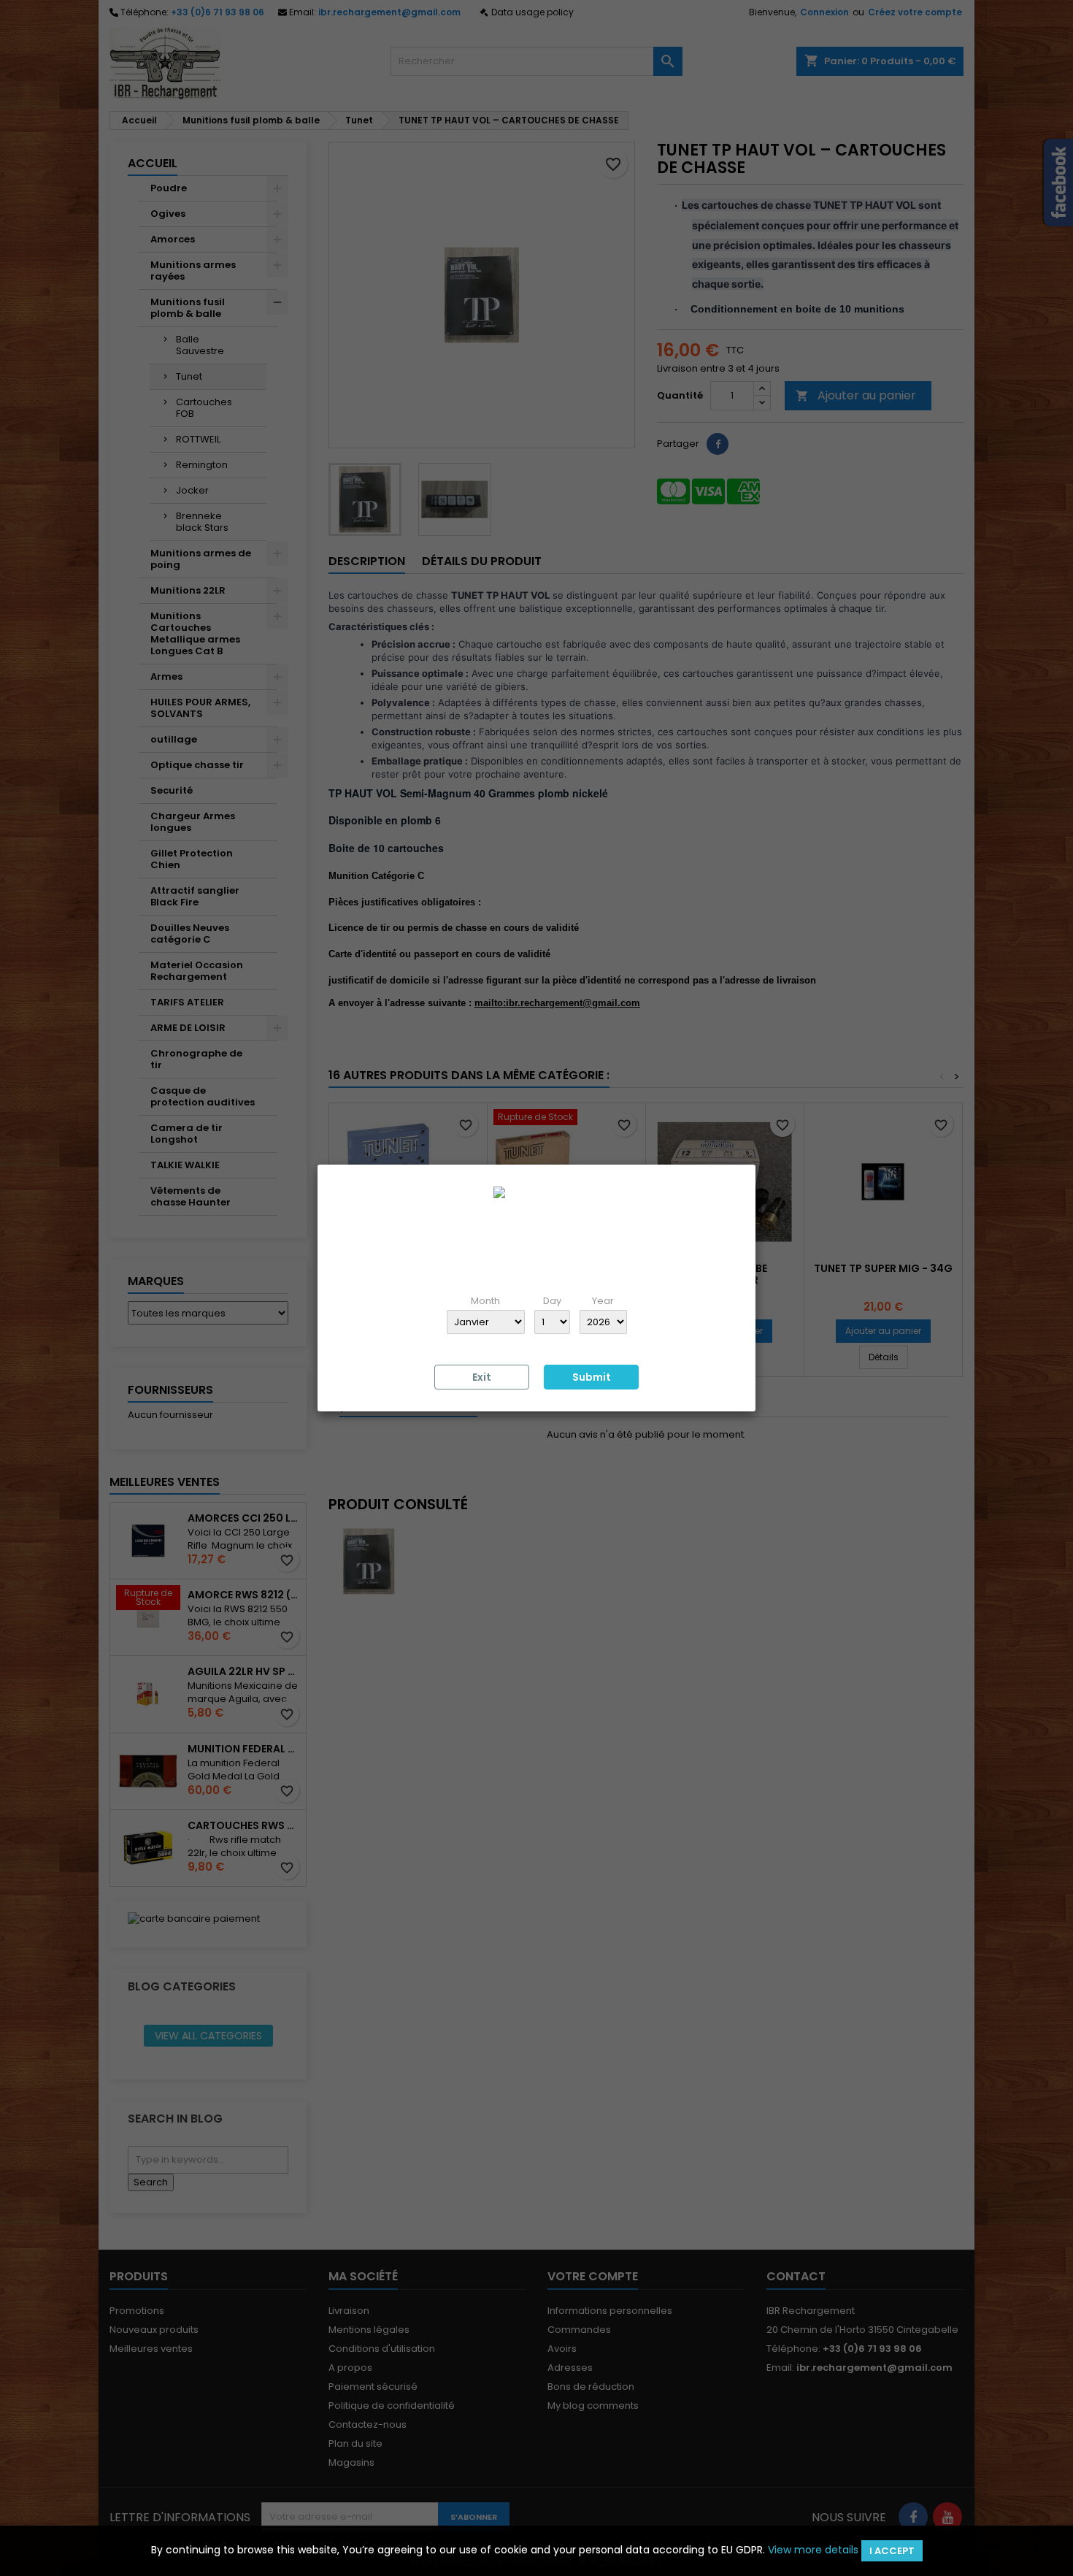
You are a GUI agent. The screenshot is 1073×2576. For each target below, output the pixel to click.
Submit (592, 1377)
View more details (813, 2550)
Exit (482, 1377)
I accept (892, 2551)
